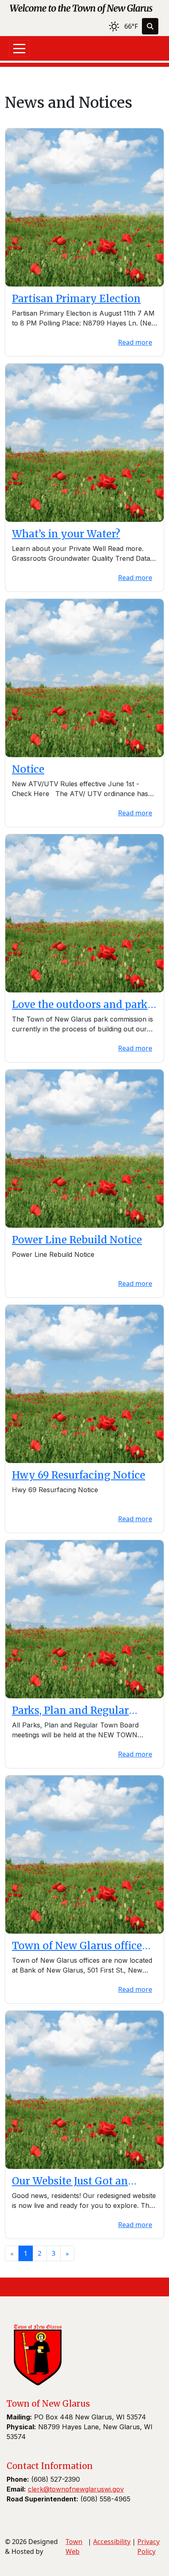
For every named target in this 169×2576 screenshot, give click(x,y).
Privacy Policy (148, 2546)
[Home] (81, 8)
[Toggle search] (150, 26)
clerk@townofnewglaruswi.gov (76, 2489)
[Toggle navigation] (19, 48)
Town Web (74, 2546)
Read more (135, 342)
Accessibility (112, 2542)
